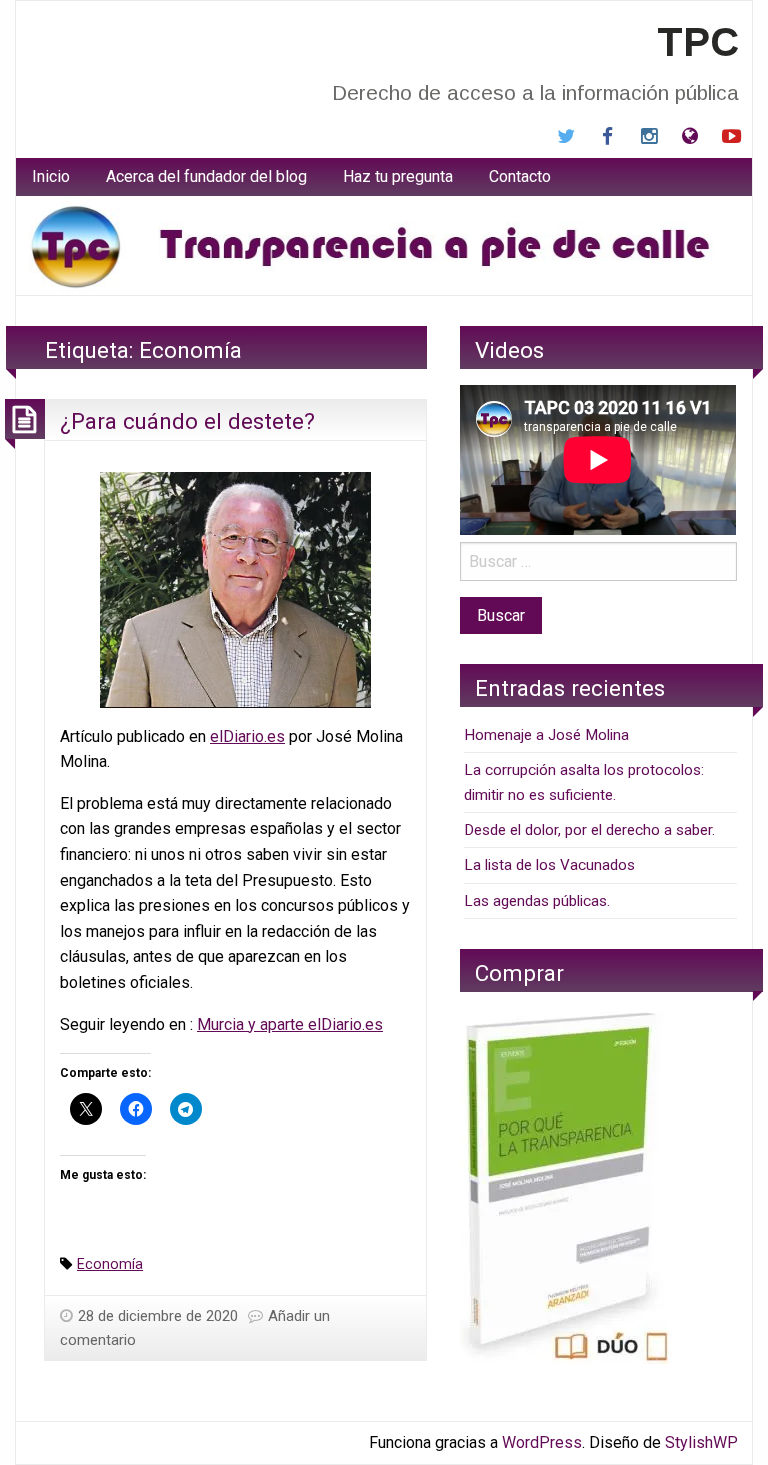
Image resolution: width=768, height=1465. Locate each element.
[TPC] (384, 244)
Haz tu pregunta (398, 176)
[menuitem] (51, 177)
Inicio (51, 176)
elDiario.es (247, 736)
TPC (698, 42)
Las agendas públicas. (537, 901)
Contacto (520, 176)
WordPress (542, 1442)
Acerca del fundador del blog (206, 176)
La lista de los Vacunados (549, 865)
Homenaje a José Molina (546, 735)
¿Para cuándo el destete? (187, 421)
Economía (110, 1264)
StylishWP (701, 1442)
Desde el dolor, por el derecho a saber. (589, 830)
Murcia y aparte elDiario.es (290, 1024)
